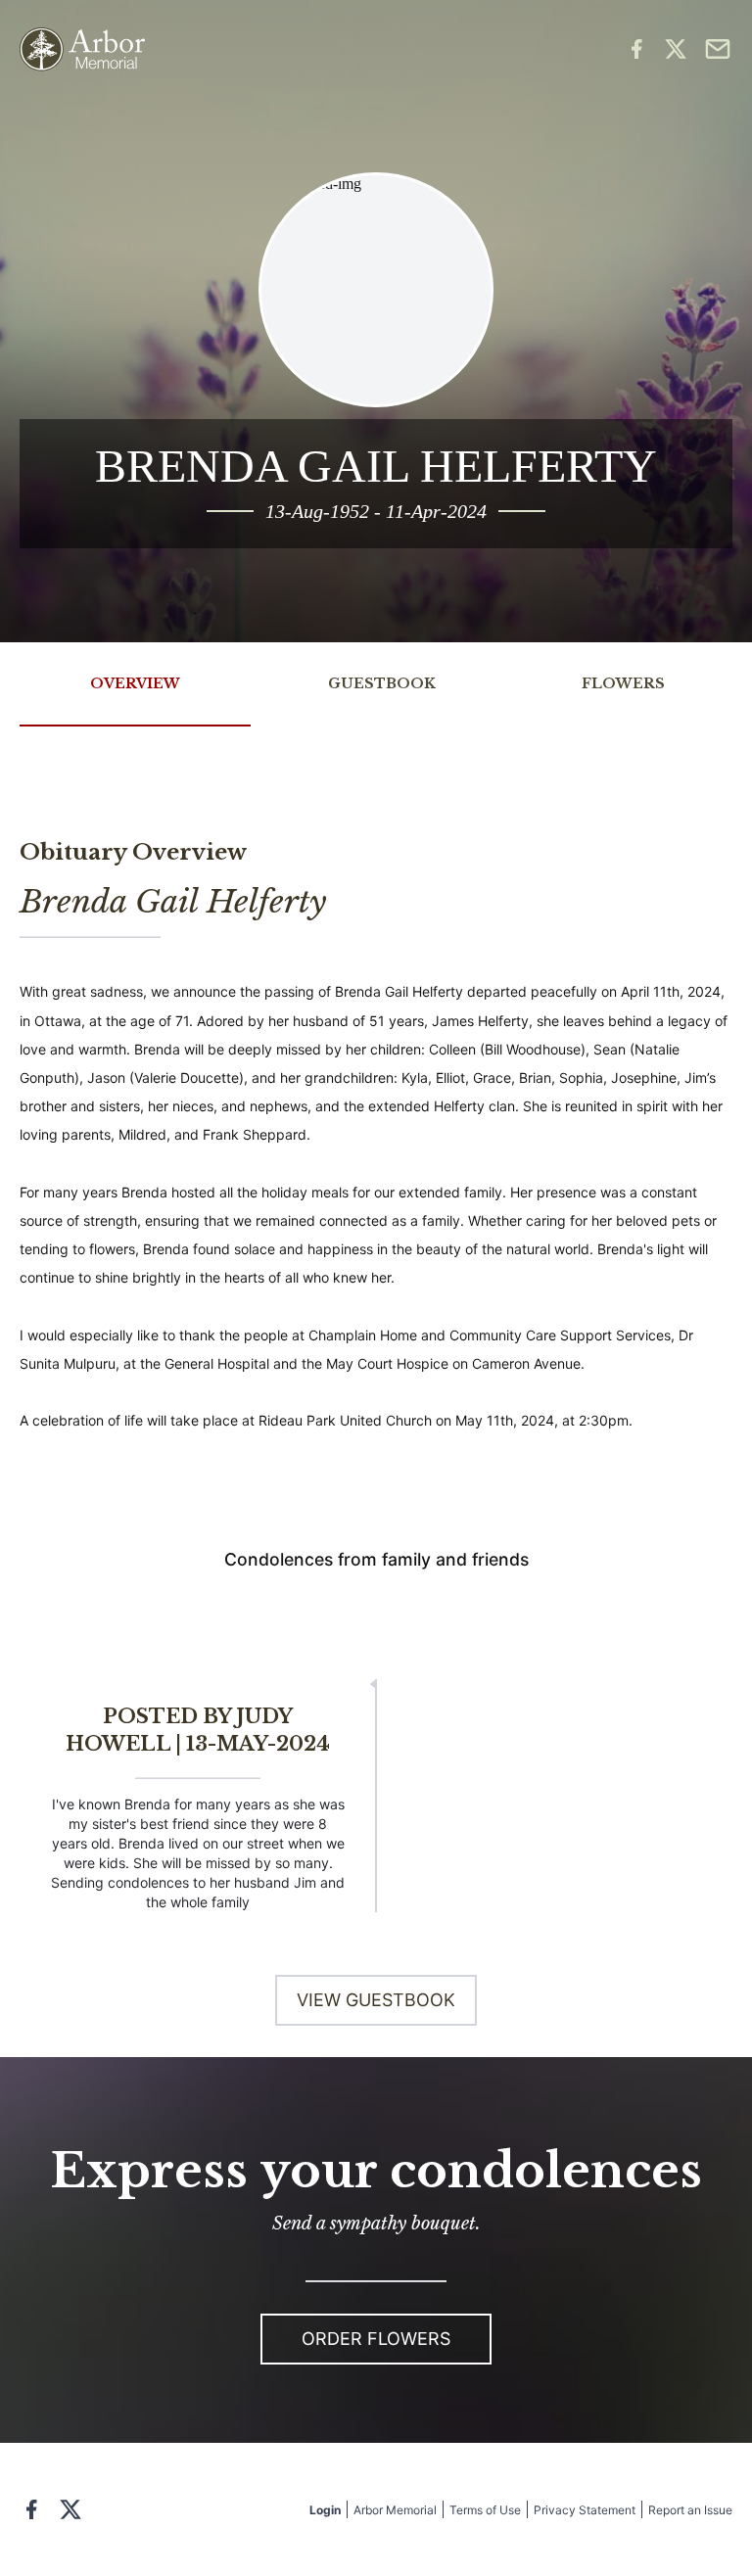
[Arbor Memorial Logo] (82, 49)
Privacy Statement (585, 2510)
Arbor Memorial (395, 2510)
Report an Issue (690, 2510)
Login (325, 2510)
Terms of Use (485, 2510)
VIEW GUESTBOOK (376, 2000)
